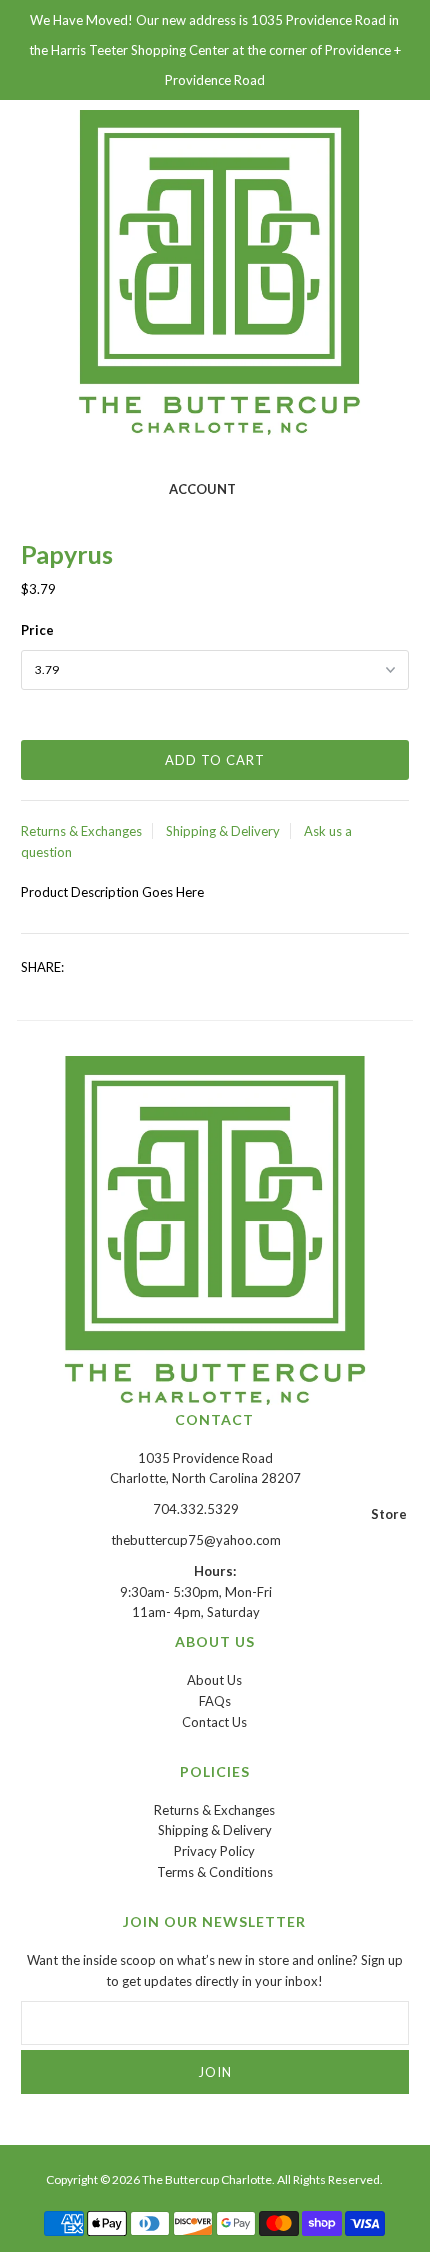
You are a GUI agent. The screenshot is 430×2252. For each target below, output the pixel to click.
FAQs (215, 1701)
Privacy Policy (214, 1851)
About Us (214, 1680)
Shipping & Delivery (223, 831)
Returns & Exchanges (81, 831)
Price (37, 630)
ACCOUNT (202, 489)
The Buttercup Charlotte (207, 2179)
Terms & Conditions (215, 1872)
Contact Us (214, 1722)
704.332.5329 (196, 1509)
